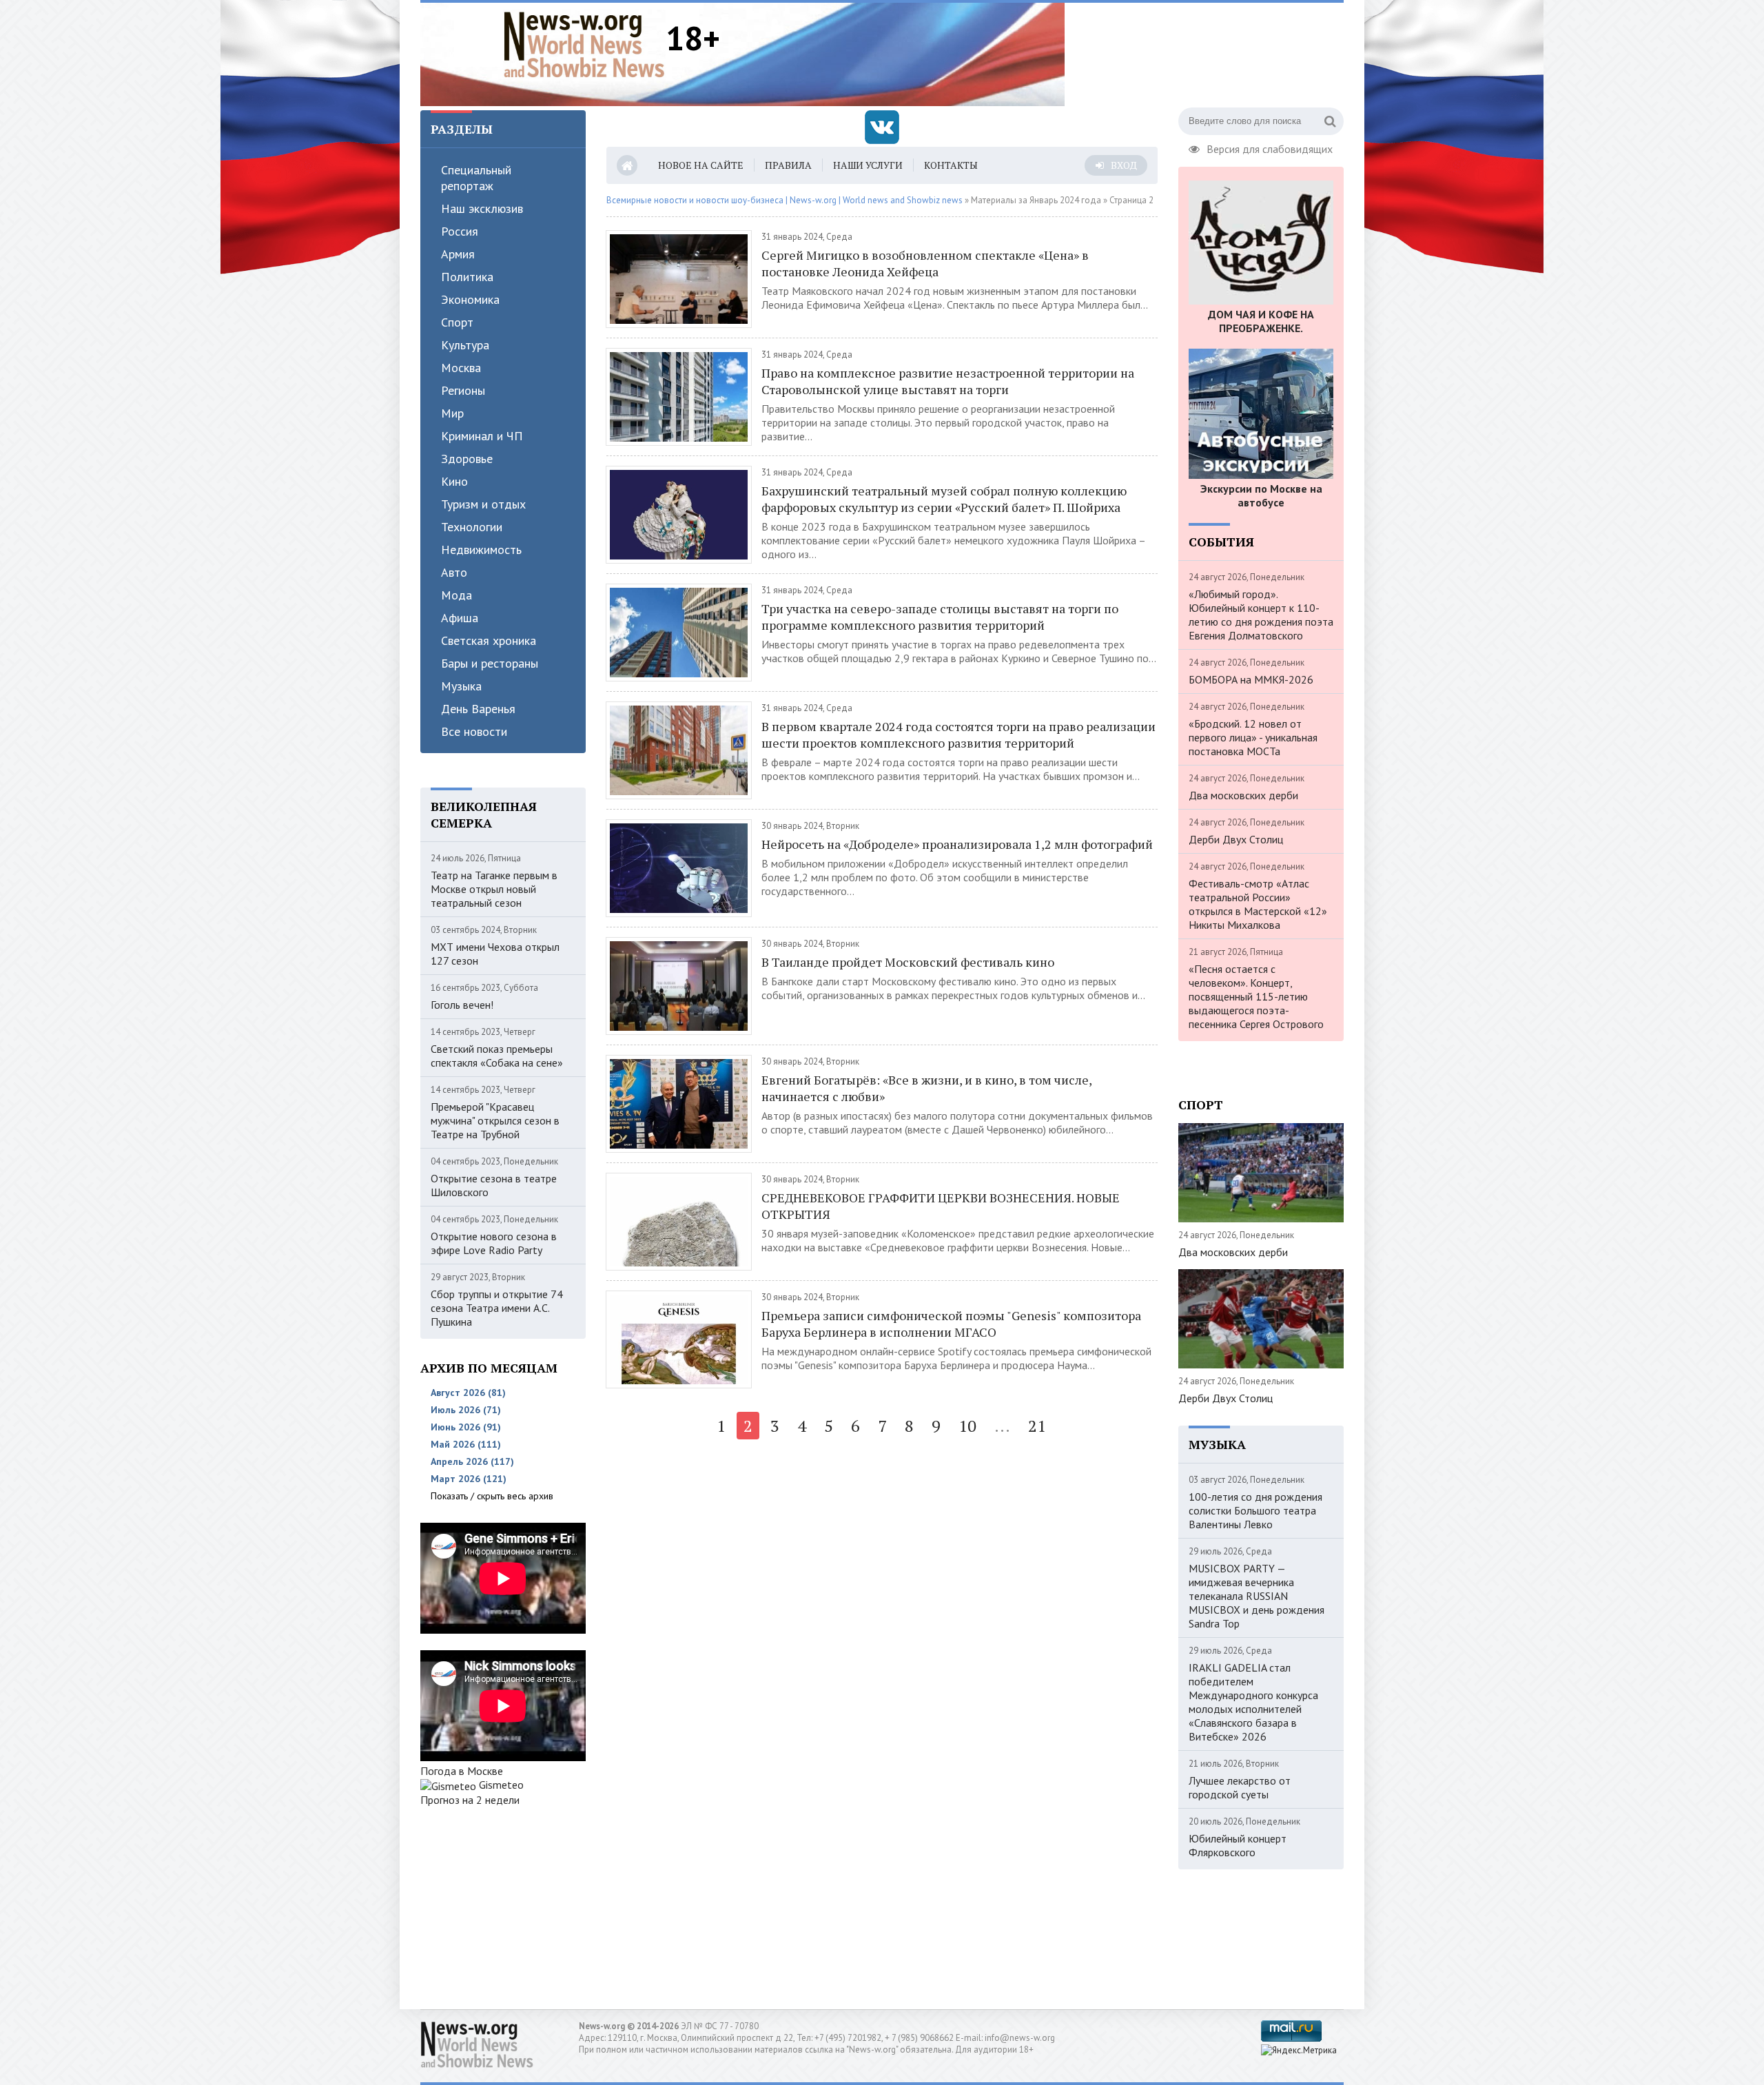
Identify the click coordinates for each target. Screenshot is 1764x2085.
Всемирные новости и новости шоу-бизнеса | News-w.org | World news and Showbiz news (784, 200)
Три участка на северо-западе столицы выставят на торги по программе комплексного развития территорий (940, 617)
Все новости (474, 731)
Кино (454, 481)
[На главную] (584, 44)
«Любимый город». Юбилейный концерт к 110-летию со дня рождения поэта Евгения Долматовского (1261, 615)
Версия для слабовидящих (1270, 147)
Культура (465, 345)
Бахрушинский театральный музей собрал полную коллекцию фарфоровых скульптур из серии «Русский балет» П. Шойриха (944, 499)
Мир (452, 413)
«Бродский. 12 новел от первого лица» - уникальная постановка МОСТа (1253, 737)
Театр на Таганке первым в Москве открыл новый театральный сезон (494, 889)
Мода (457, 595)
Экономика (470, 299)
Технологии (472, 527)
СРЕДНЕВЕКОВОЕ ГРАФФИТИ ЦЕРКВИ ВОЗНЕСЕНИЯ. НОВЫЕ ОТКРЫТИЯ (941, 1206)
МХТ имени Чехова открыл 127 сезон (495, 954)
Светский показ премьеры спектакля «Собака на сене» (497, 1056)
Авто (454, 572)
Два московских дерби (1243, 795)
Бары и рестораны (490, 663)
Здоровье (467, 459)
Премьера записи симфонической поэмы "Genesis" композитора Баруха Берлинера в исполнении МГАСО (951, 1324)
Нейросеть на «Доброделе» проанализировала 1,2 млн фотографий (957, 844)
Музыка (461, 686)
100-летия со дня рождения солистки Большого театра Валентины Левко (1255, 1510)
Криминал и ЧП (482, 436)
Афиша (460, 618)
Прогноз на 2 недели (470, 1800)
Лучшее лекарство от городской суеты (1240, 1787)
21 (1037, 1426)
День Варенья (478, 709)
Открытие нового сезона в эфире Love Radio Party (494, 1243)
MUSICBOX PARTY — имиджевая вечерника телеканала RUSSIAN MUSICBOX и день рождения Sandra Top (1257, 1596)
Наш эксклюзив (482, 208)
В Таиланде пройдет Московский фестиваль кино (908, 962)
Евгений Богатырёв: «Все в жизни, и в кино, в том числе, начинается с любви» (926, 1088)
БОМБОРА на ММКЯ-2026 (1251, 679)
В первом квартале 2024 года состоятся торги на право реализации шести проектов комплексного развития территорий (958, 735)
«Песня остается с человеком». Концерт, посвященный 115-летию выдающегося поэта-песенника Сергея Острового (1256, 996)
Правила (788, 165)
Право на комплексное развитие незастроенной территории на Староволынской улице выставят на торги (948, 381)
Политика (467, 277)
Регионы (463, 390)
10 (967, 1426)
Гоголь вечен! (462, 1005)
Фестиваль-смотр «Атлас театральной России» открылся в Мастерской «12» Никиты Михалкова (1258, 904)
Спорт (457, 322)
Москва (461, 368)
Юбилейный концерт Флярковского (1238, 1845)
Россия (460, 231)
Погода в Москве (462, 1771)
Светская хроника (489, 640)
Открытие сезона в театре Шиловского (494, 1185)
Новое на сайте (701, 165)
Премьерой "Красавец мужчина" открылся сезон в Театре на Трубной (495, 1120)
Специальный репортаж (476, 178)
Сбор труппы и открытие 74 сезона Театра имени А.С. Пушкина (497, 1308)
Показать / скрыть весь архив (492, 1496)
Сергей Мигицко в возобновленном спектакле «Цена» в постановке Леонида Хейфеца (925, 263)
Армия (458, 254)
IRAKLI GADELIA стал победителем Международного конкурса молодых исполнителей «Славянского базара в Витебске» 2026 (1253, 1702)
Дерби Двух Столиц (1236, 839)
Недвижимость (481, 550)
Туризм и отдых (483, 504)
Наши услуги (868, 165)
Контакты (951, 165)
